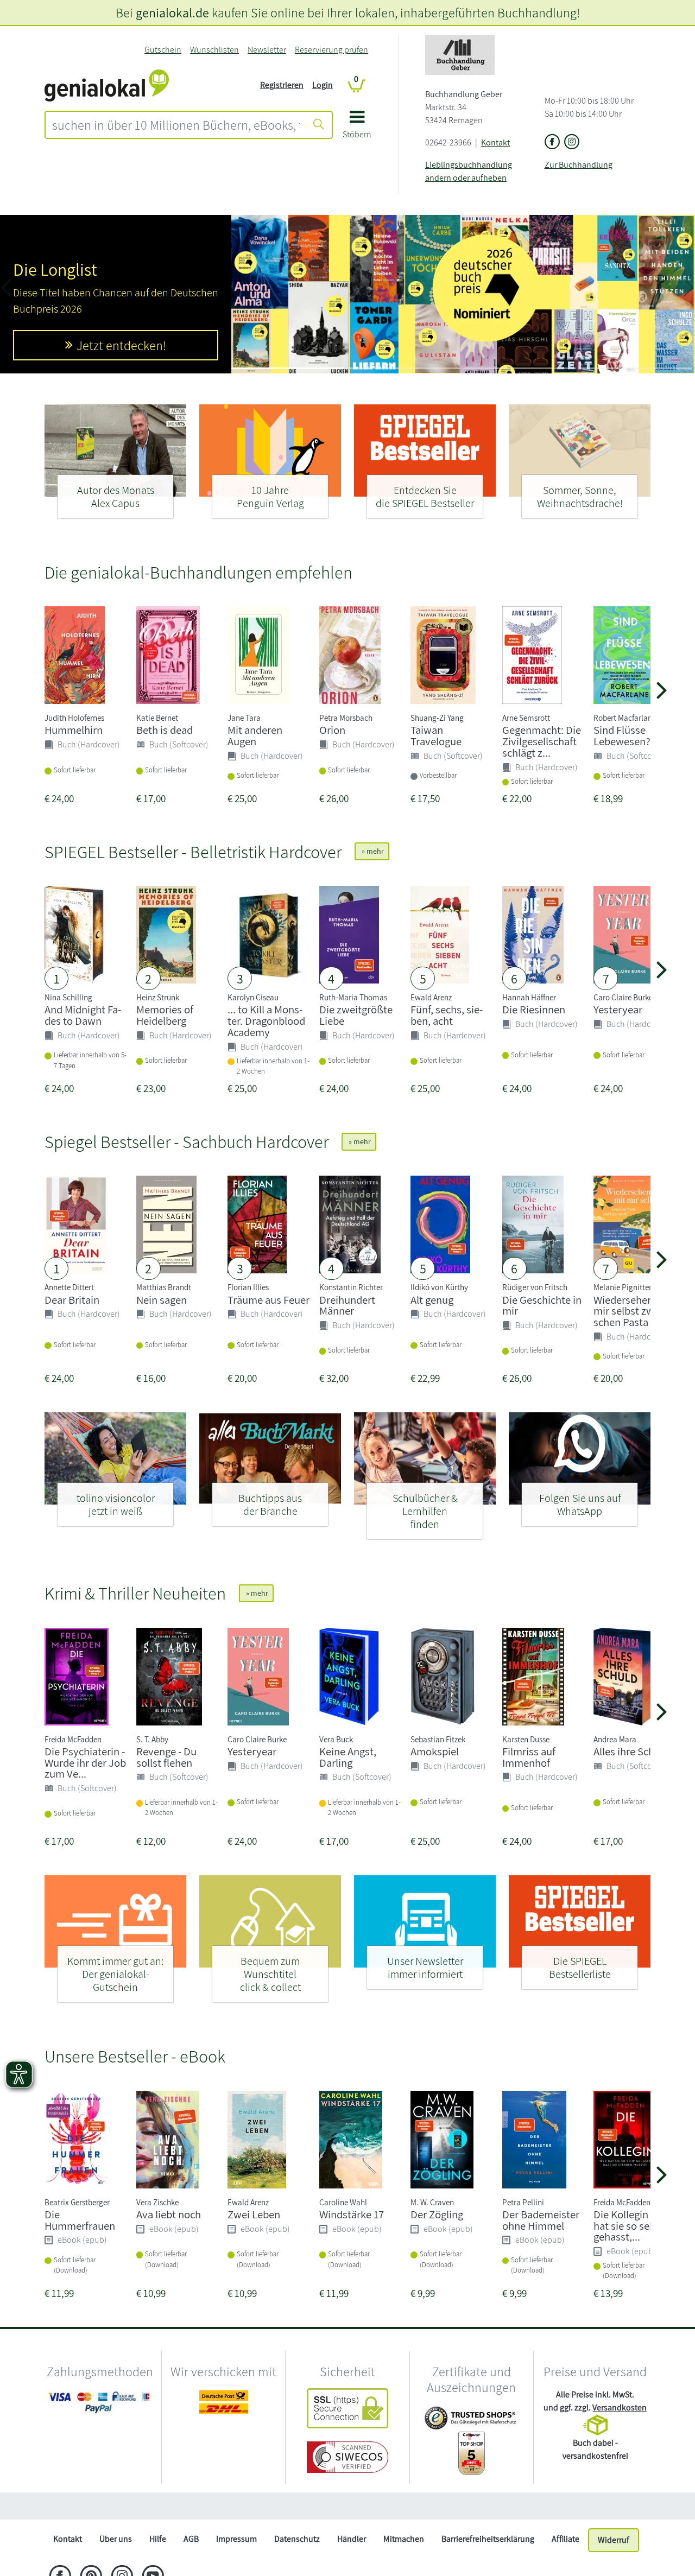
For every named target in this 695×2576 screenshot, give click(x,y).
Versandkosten (620, 2407)
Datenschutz (297, 2539)
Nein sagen (162, 1300)
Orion (332, 730)
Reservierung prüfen (331, 50)
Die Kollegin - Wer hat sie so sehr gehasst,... (634, 2226)
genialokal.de (172, 12)
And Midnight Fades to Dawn (83, 1015)
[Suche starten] (319, 125)
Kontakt (495, 142)
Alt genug (432, 1300)
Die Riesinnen (534, 1009)
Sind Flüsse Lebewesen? (622, 735)
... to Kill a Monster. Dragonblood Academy (266, 1021)
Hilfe (158, 2539)
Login (323, 85)
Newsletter (267, 50)
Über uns (116, 2539)
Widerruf (614, 2540)
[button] (357, 128)
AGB (191, 2539)
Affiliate (566, 2539)
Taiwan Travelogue (436, 735)
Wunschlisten (214, 50)
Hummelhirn (74, 730)
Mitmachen (404, 2539)
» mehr (372, 851)
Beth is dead (165, 730)
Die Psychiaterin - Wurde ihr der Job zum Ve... (85, 1763)
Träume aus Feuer (268, 1300)
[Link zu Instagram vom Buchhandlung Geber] (572, 142)
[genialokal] (107, 84)
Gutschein (163, 50)
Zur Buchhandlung (579, 165)
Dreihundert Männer (347, 1305)
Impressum (236, 2539)
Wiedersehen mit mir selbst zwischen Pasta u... (632, 1311)
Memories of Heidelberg (165, 1015)
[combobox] (176, 125)
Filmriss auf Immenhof (529, 1757)
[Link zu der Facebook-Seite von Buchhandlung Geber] (552, 142)
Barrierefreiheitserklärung (488, 2539)
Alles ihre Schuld (631, 1751)
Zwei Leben (254, 2214)
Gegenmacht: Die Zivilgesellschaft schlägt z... (542, 741)
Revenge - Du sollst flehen (166, 1757)
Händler (352, 2539)
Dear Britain (72, 1300)
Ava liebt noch (169, 2214)
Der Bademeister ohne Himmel (541, 2220)
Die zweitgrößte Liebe (356, 1015)
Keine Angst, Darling (348, 1757)
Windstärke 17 (352, 2214)
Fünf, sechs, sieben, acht (447, 1015)
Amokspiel (435, 1751)
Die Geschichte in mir (542, 1305)
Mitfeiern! (122, 356)
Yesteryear (618, 1009)
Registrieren (282, 85)
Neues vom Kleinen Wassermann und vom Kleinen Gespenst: (92, 259)
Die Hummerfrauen (80, 2220)
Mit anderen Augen (255, 735)
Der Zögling (437, 2214)
